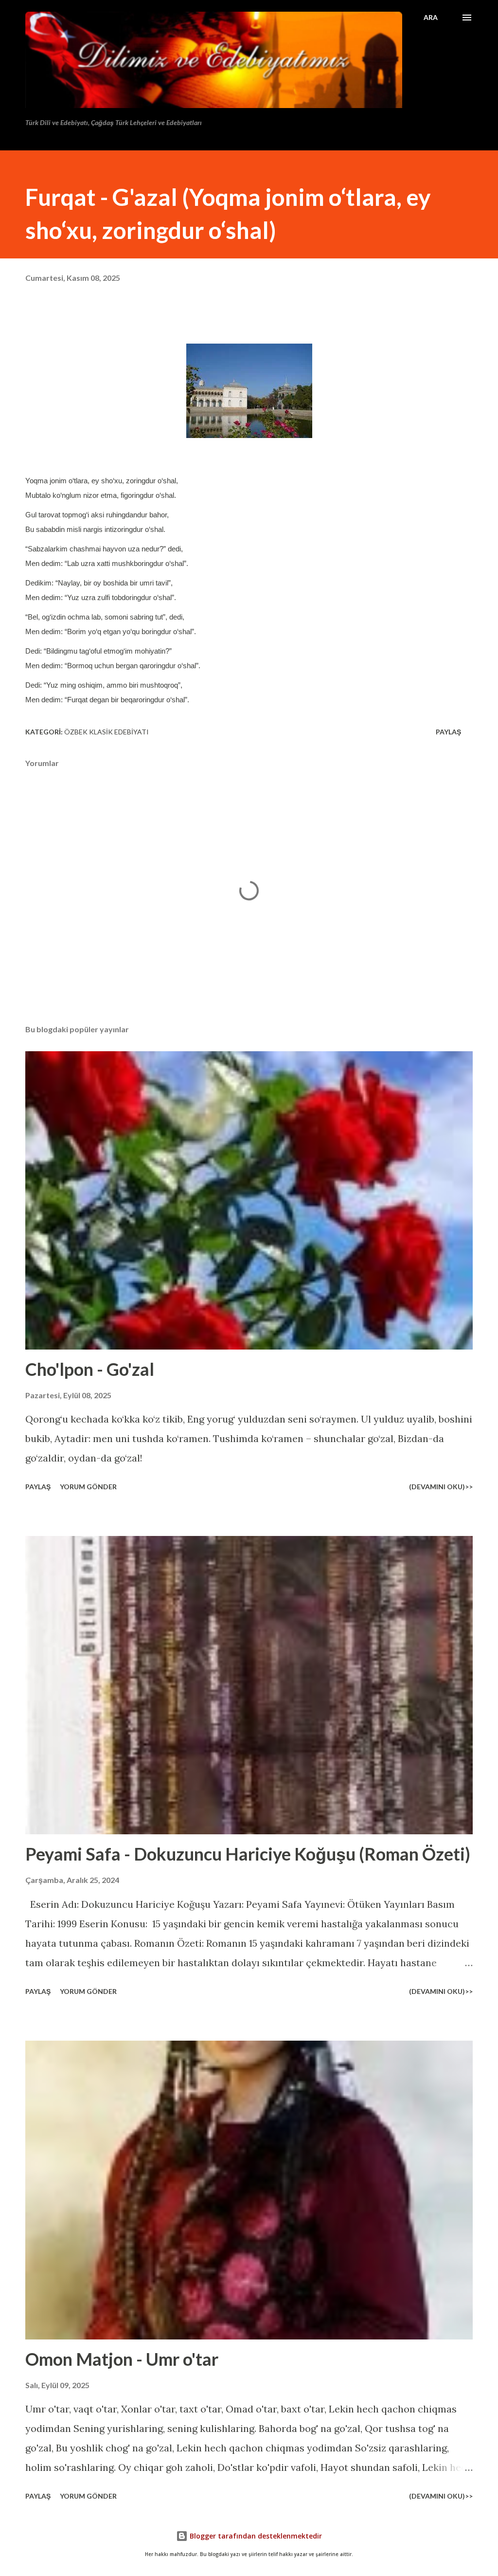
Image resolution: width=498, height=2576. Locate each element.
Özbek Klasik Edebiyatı (107, 732)
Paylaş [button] (448, 732)
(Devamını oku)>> (441, 1487)
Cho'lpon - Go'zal (90, 1369)
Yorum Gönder (88, 1487)
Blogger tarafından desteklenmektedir (255, 2536)
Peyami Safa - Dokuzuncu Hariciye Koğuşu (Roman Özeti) (248, 1854)
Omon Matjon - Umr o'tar (122, 2359)
